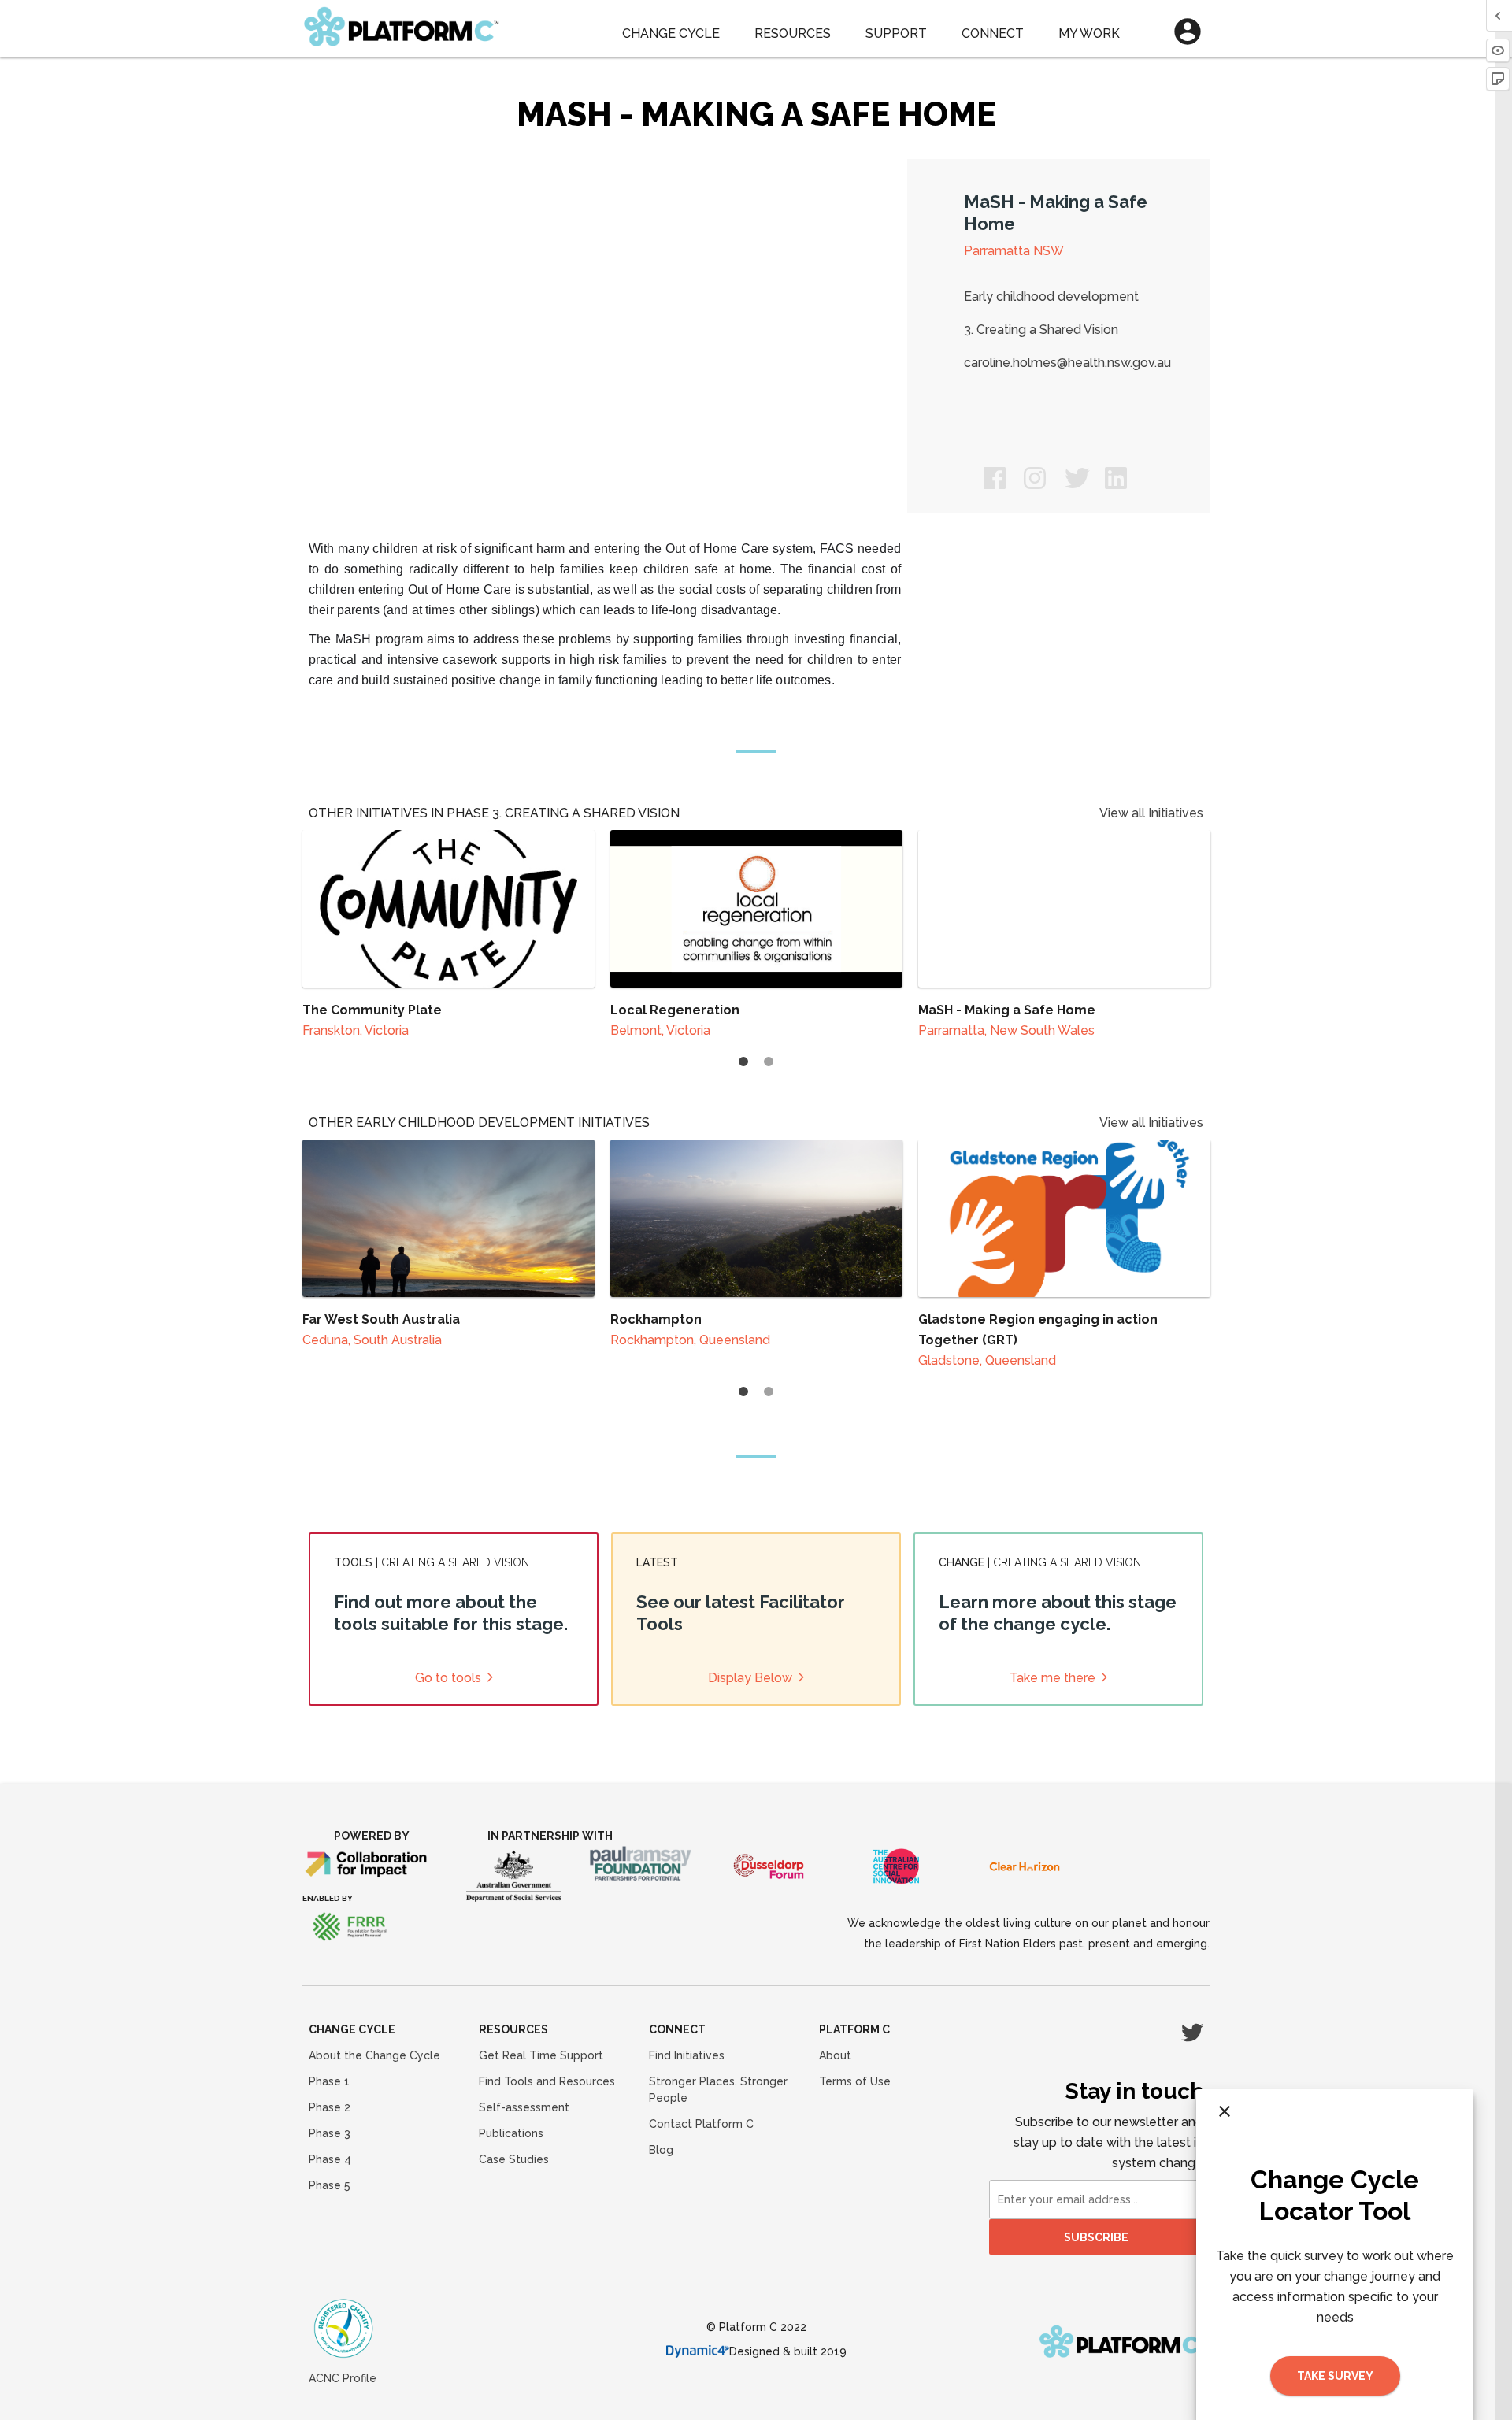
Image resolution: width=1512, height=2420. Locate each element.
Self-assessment (524, 2107)
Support (896, 33)
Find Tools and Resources (547, 2081)
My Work (1089, 33)
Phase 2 (330, 2107)
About (835, 2055)
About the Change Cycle (374, 2055)
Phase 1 (329, 2081)
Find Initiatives (687, 2055)
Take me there (1052, 1678)
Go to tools (448, 1678)
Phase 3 (330, 2133)
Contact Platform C (701, 2124)
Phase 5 (330, 2185)
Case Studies (514, 2159)
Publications (511, 2133)
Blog (661, 2150)
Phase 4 (330, 2159)
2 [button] (769, 1062)
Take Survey (1335, 2376)
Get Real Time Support (541, 2055)
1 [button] (743, 1062)
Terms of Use (855, 2081)
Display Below (750, 1678)
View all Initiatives (1151, 813)
